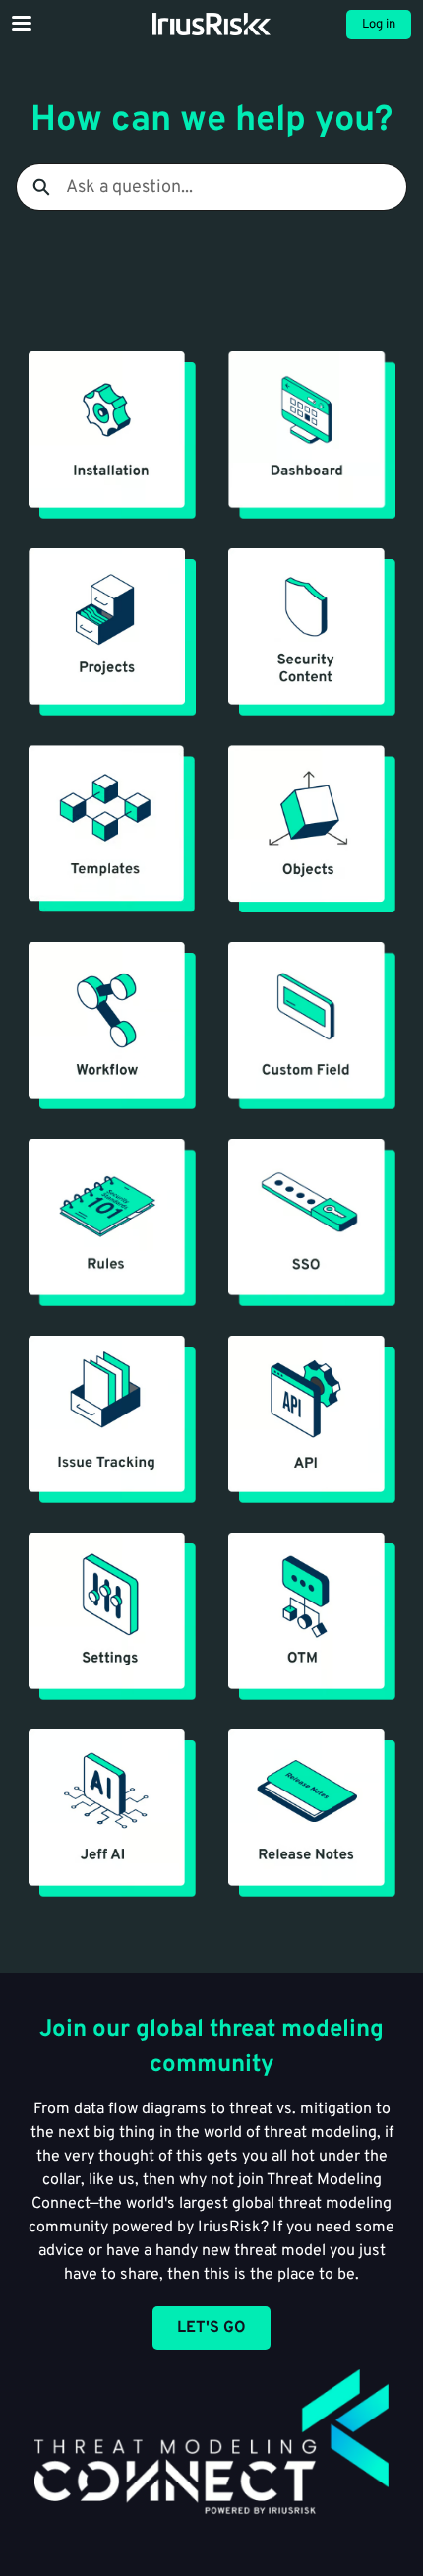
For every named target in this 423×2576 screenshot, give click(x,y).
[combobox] (236, 187)
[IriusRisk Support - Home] (211, 24)
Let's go (211, 2328)
